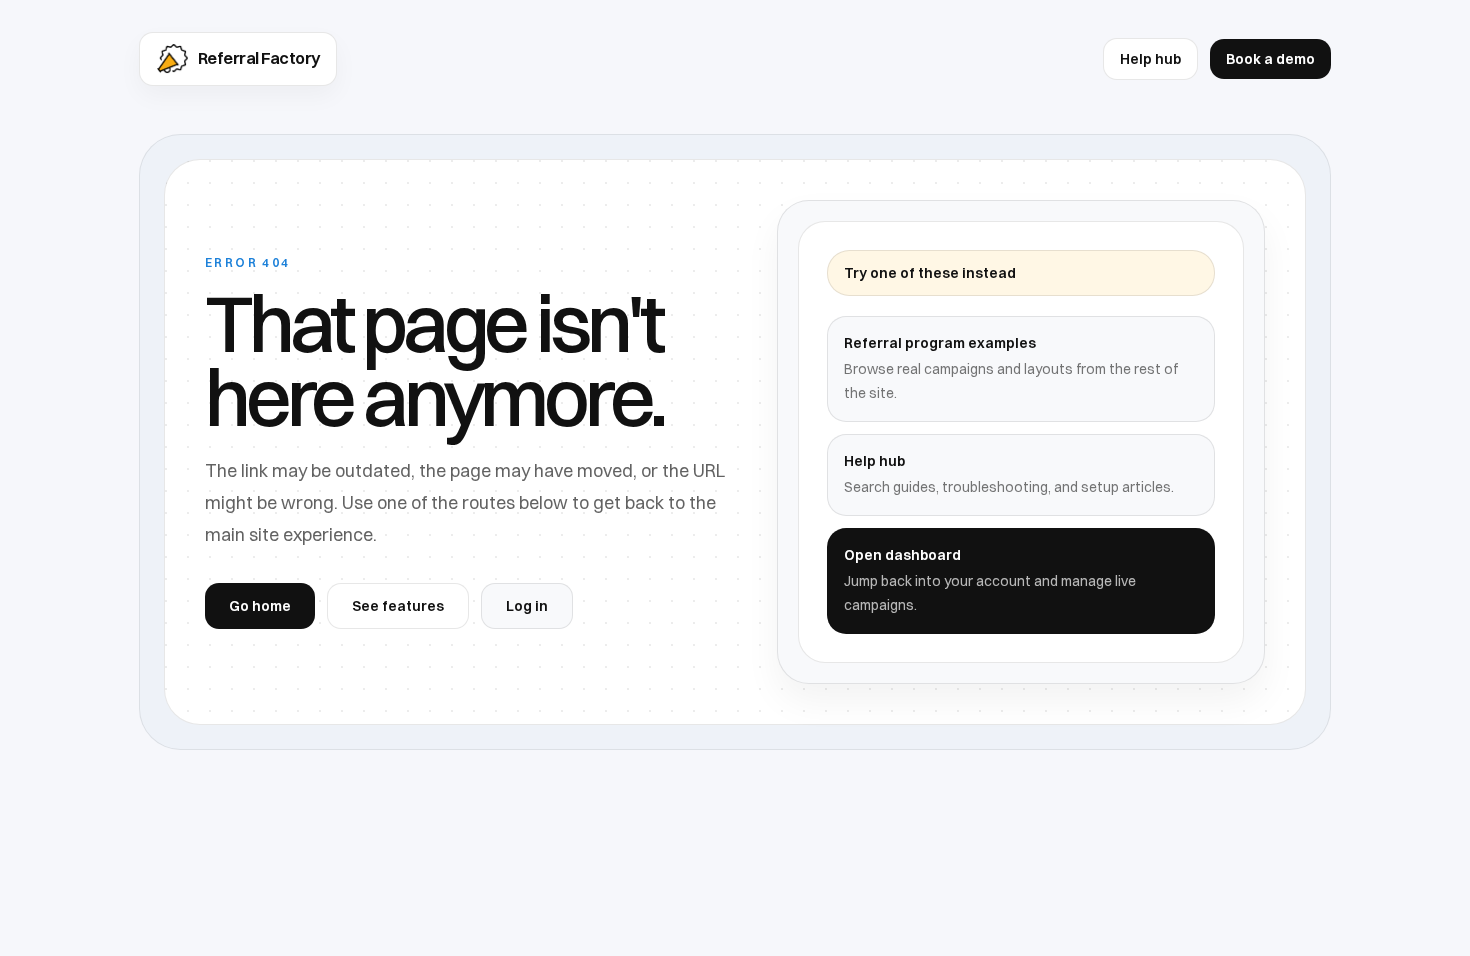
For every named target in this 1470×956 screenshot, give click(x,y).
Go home (260, 606)
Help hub (1150, 59)
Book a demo (1270, 59)
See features (398, 606)
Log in (527, 606)
